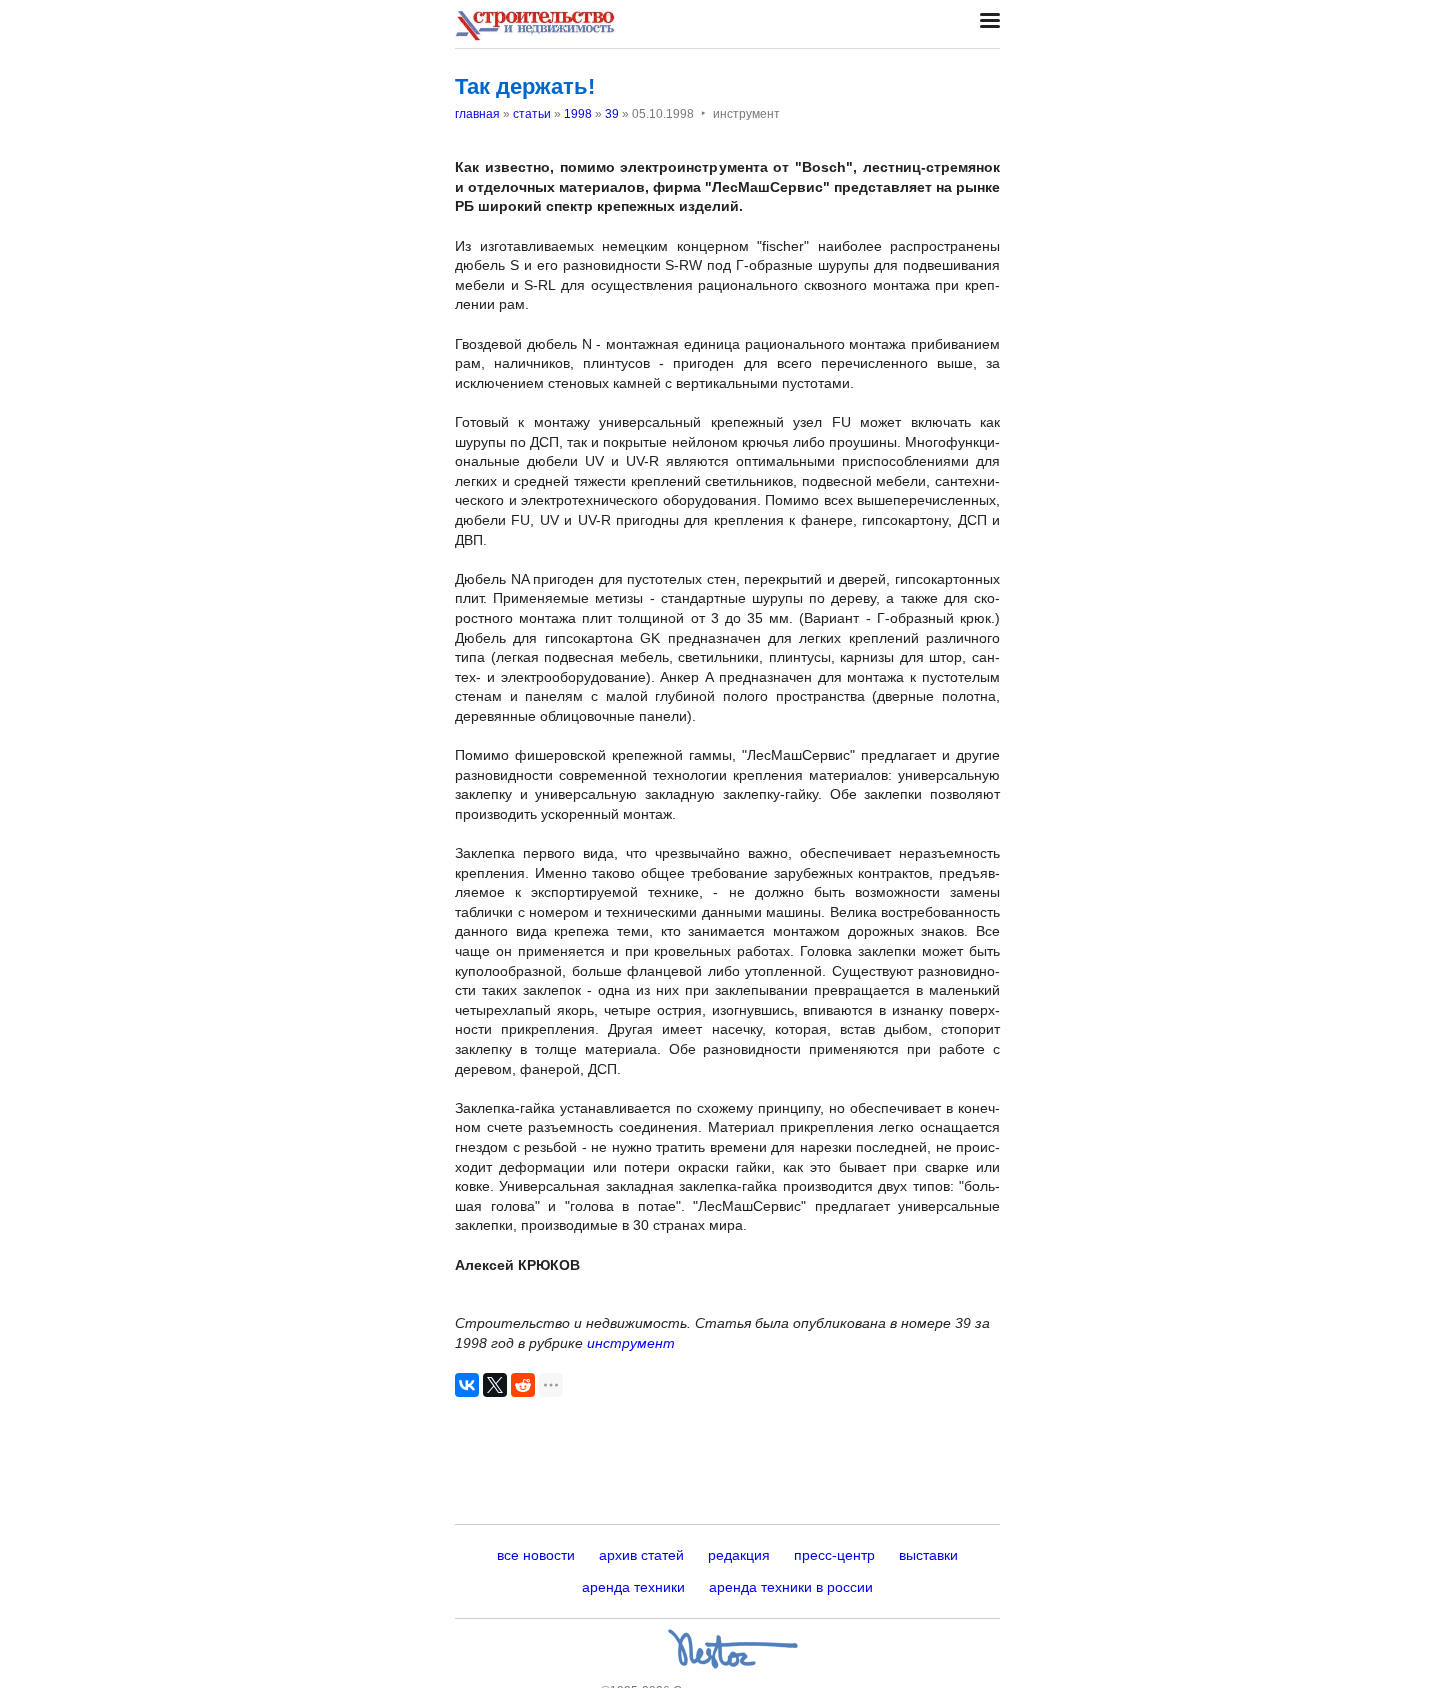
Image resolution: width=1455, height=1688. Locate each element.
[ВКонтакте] (467, 1385)
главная (477, 114)
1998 (578, 114)
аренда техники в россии (791, 1587)
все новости (536, 1555)
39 (612, 114)
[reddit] (523, 1385)
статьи (532, 114)
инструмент (631, 1343)
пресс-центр (834, 1555)
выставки (928, 1555)
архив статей (641, 1555)
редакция (739, 1555)
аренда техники (633, 1587)
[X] (495, 1385)
